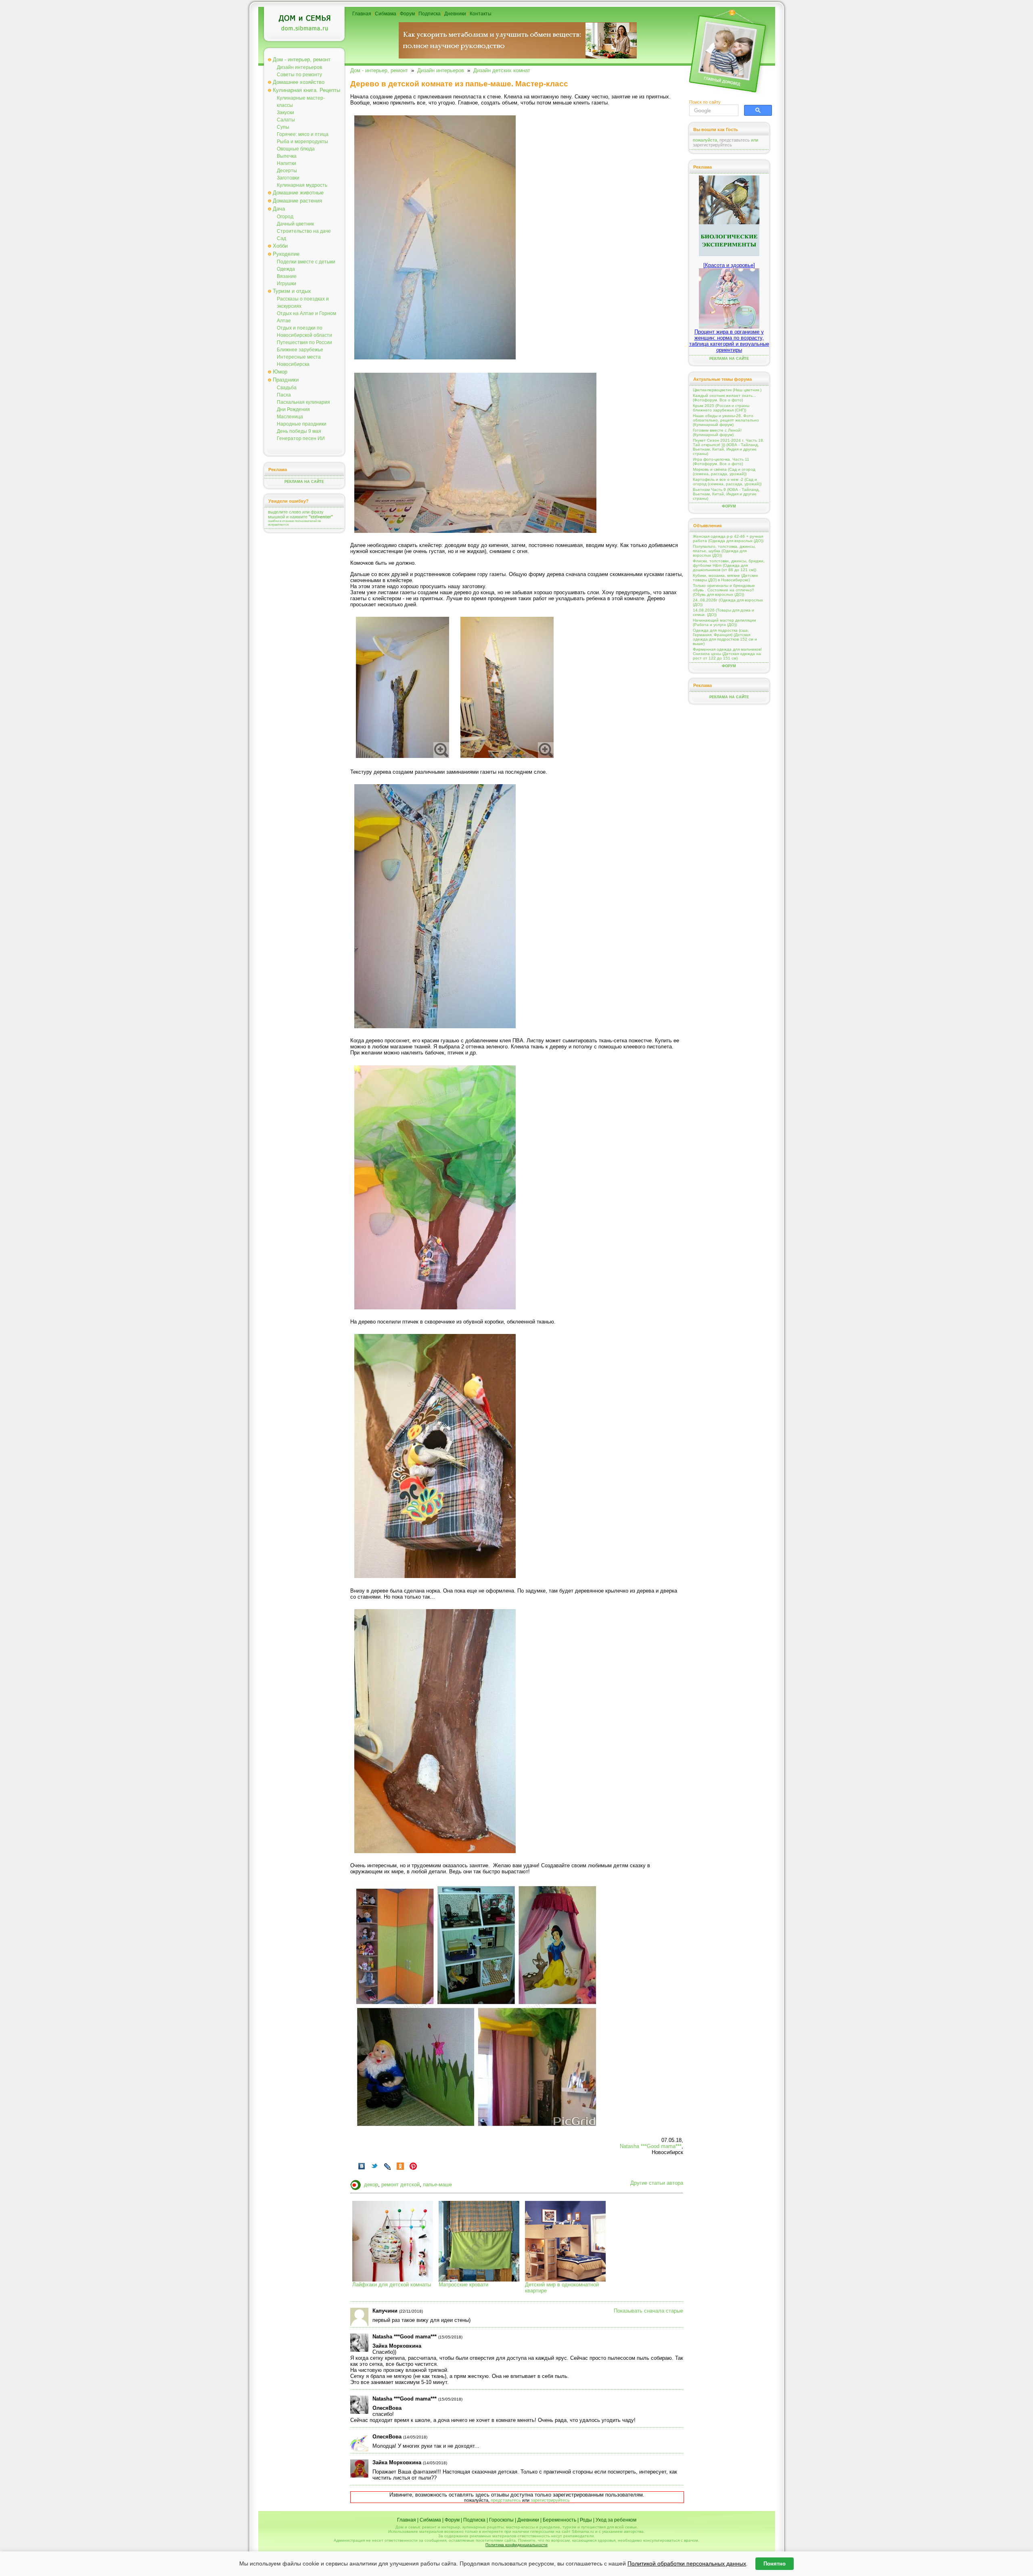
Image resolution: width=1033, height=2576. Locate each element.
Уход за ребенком (616, 2520)
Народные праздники (302, 424)
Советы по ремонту (299, 75)
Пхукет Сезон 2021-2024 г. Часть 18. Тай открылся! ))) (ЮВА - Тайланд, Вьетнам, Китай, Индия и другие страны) (729, 447)
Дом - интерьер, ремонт (302, 59)
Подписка (430, 14)
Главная (362, 14)
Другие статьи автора (657, 2183)
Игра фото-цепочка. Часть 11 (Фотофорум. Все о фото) (721, 461)
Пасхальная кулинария (303, 402)
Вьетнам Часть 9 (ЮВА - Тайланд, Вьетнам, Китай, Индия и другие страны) (726, 494)
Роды (586, 2520)
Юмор (280, 372)
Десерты (287, 171)
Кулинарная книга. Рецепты (306, 90)
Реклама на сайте (304, 482)
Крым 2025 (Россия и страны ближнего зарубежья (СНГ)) (721, 408)
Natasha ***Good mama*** (651, 2146)
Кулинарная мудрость (302, 185)
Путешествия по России (304, 342)
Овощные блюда (296, 149)
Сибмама (386, 14)
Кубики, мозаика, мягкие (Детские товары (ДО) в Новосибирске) (726, 578)
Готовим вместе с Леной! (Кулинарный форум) (717, 432)
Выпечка (287, 156)
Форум (407, 14)
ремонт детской (400, 2185)
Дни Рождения (293, 409)
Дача (279, 209)
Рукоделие (286, 254)
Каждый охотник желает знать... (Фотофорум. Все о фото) (725, 398)
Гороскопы (501, 2520)
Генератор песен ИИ (301, 438)
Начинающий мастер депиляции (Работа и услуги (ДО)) (725, 622)
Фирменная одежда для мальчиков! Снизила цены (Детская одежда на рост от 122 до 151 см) (727, 654)
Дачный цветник (295, 224)
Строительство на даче (304, 231)
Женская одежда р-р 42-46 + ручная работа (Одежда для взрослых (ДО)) (728, 539)
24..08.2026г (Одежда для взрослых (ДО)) (728, 602)
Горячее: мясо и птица (303, 134)
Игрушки (286, 284)
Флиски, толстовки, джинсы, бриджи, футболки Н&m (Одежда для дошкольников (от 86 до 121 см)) (729, 565)
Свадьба (287, 388)
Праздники (286, 380)
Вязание (287, 276)
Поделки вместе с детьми (306, 262)
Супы (283, 127)
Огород (285, 217)
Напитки (286, 163)
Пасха (284, 395)
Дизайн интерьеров (299, 67)
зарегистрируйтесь (550, 2500)
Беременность (559, 2520)
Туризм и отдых (292, 291)
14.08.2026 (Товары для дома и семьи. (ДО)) (724, 612)
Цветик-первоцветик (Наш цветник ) (727, 390)
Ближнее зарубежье (300, 350)
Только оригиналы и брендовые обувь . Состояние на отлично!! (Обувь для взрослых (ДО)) (724, 590)
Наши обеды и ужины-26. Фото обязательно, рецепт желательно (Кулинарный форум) (726, 420)
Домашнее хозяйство (299, 82)
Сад (281, 238)
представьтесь (506, 2500)
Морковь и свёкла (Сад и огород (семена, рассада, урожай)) (724, 472)
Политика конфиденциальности (516, 2545)
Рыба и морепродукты (302, 142)
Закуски (285, 113)
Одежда (286, 269)
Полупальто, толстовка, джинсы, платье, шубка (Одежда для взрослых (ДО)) (724, 551)
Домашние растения (297, 201)
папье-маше (437, 2185)
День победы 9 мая (299, 431)
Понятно (775, 2564)
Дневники (455, 14)
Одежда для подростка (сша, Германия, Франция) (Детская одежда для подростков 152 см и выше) (725, 637)
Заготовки (288, 178)
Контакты (481, 14)
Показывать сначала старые (648, 2311)
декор (371, 2185)
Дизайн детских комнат (502, 70)
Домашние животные (298, 193)
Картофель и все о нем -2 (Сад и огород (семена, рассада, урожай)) (727, 482)
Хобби (280, 246)
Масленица (290, 417)
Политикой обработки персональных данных (687, 2563)
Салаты (286, 120)
